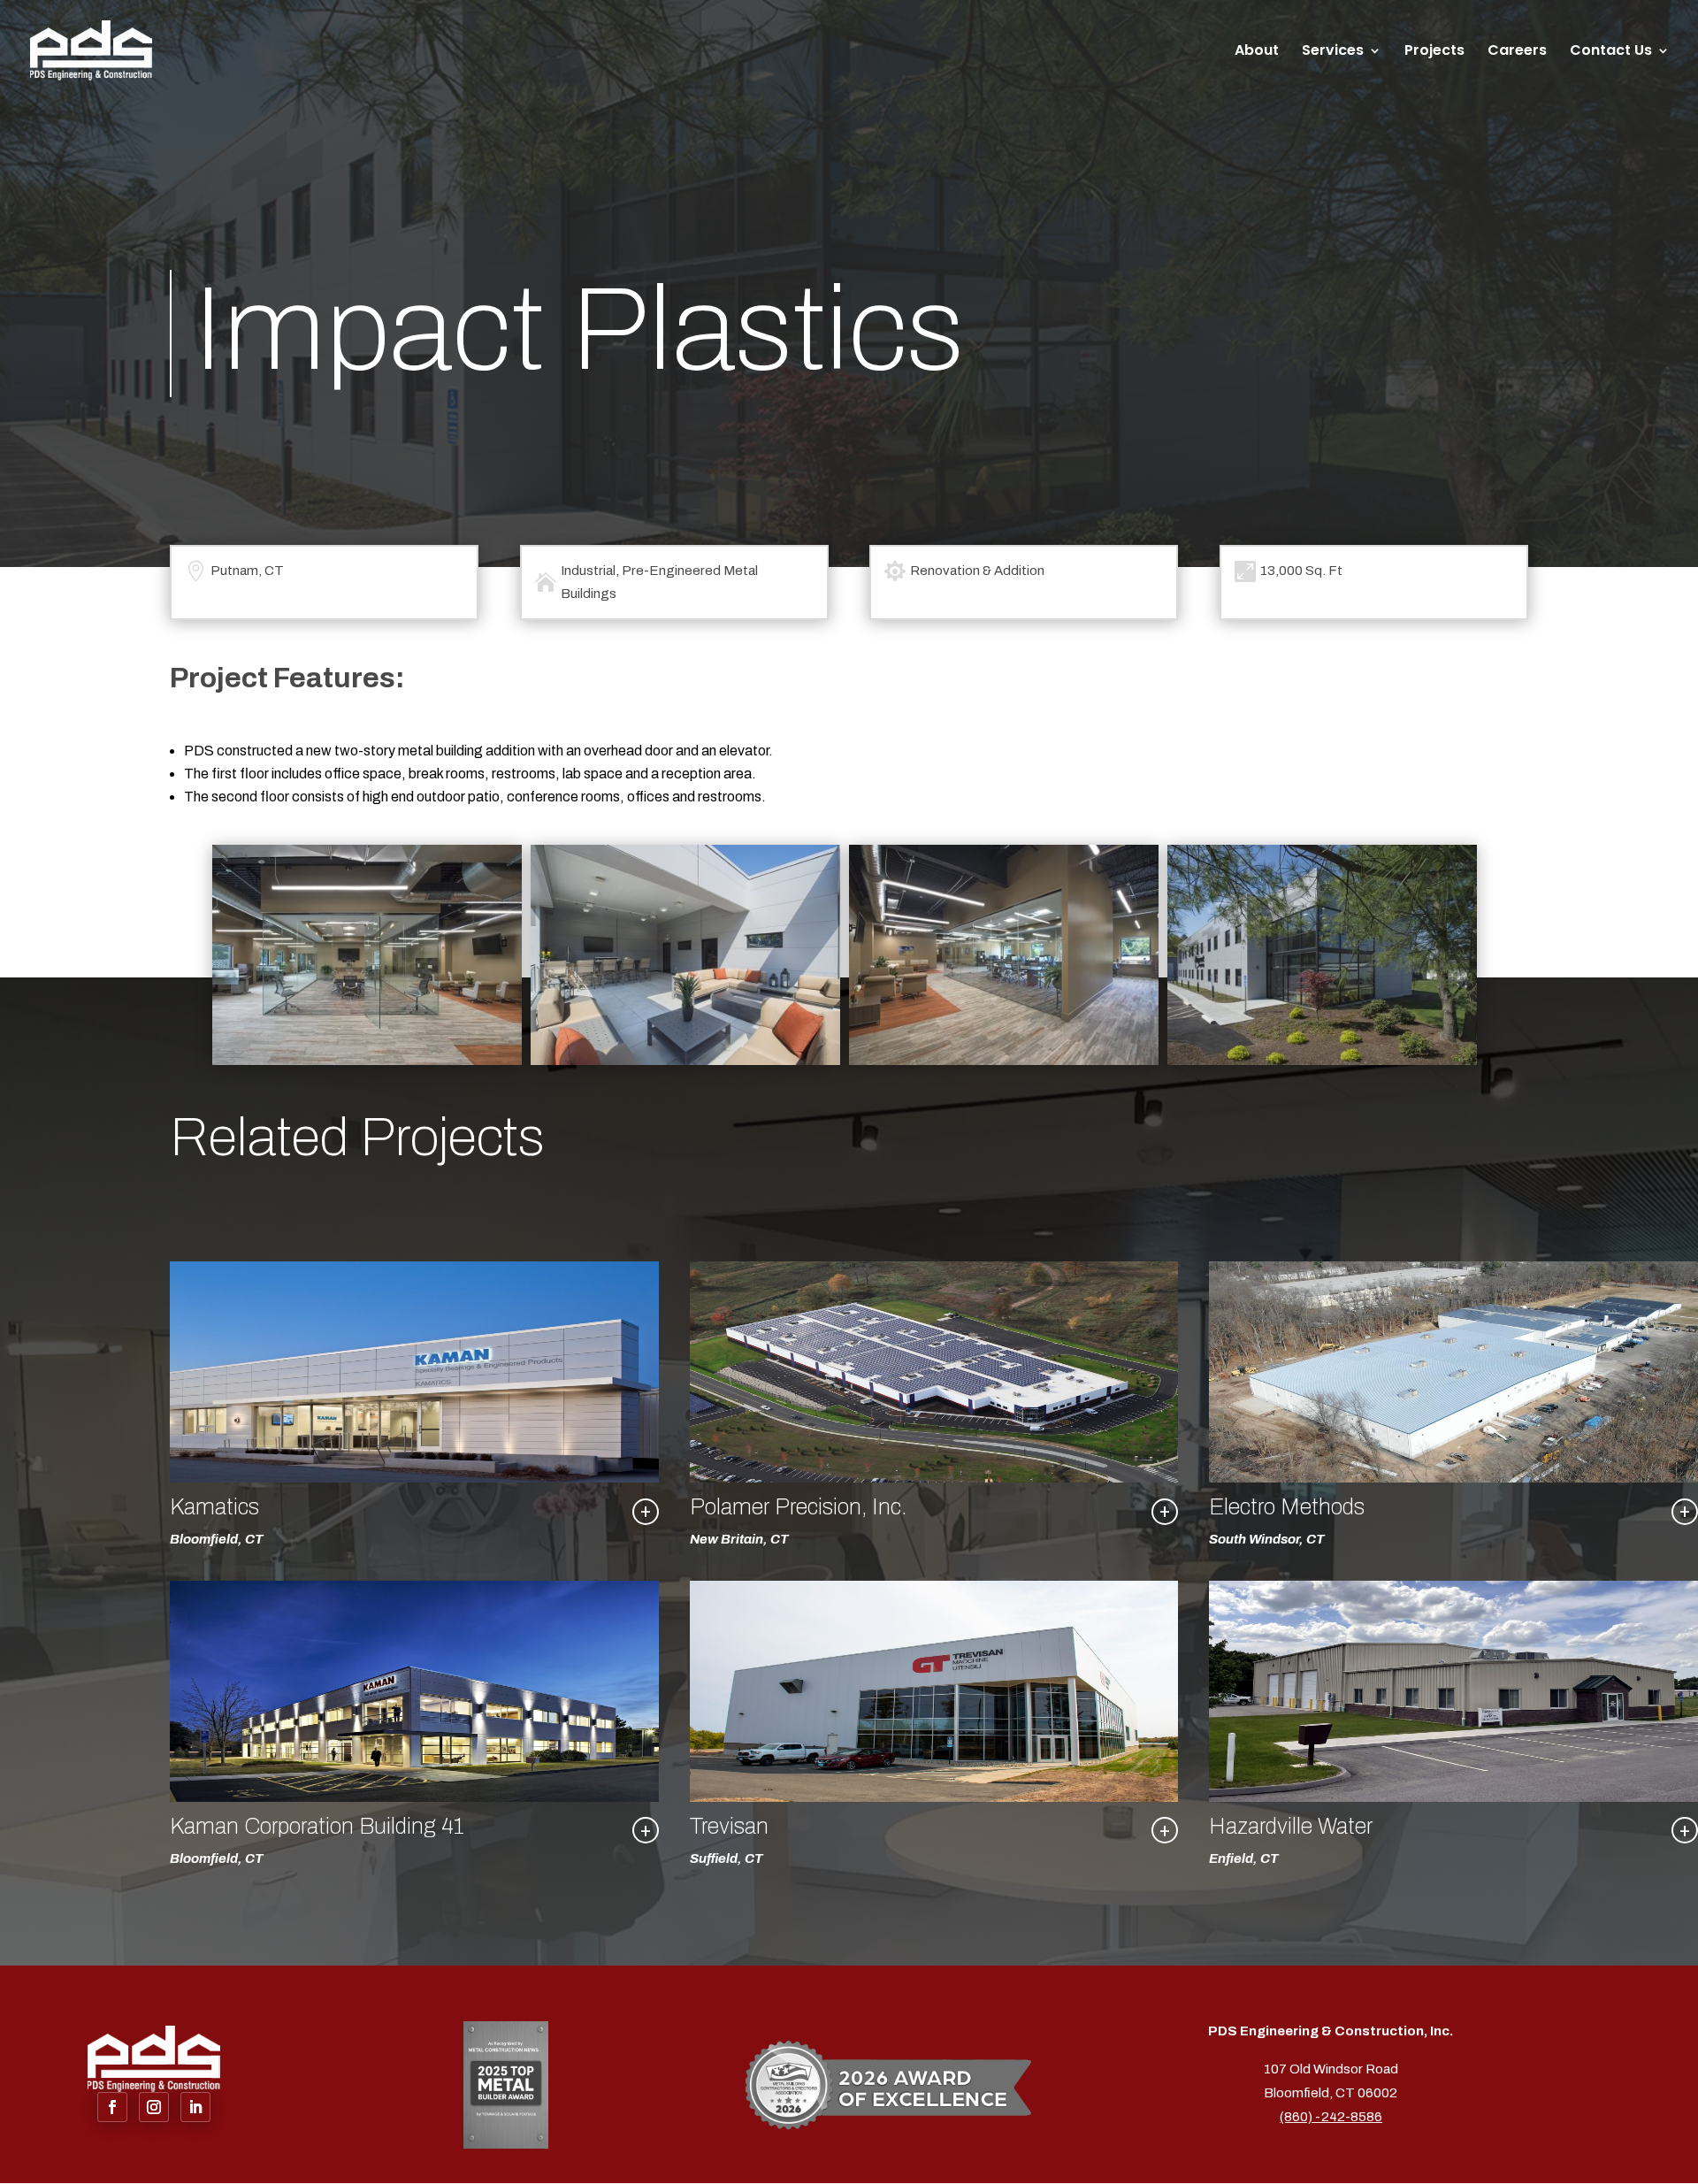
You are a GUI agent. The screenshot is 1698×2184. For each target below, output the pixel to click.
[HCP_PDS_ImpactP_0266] (685, 1060)
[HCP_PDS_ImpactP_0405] (1004, 1060)
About (1257, 52)
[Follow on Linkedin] (195, 2107)
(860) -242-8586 (1331, 2117)
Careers (1517, 52)
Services (1333, 52)
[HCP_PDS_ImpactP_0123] (367, 1060)
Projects (1434, 52)
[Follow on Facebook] (112, 2107)
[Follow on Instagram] (154, 2107)
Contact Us (1611, 52)
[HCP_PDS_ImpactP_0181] (1322, 1060)
